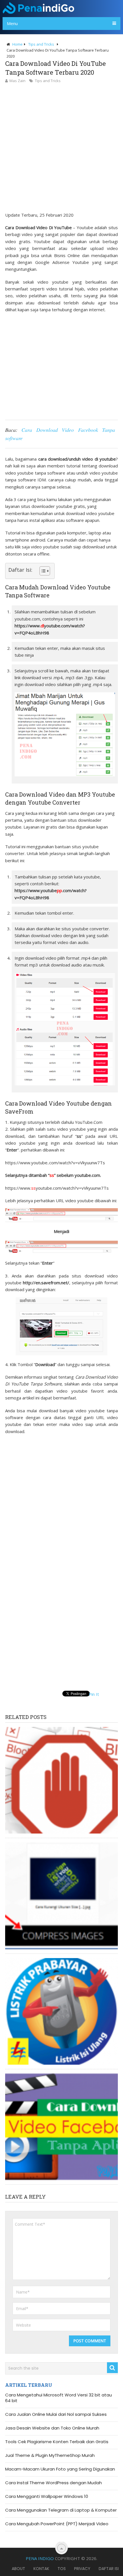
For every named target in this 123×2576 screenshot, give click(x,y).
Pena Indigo (40, 2558)
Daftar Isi (109, 2569)
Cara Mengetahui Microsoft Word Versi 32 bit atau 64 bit (58, 2398)
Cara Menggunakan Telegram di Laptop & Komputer (61, 2510)
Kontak (41, 2569)
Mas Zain (17, 81)
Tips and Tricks (48, 81)
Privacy (82, 2569)
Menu (12, 23)
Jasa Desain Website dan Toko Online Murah (52, 2428)
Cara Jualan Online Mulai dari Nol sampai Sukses (56, 2414)
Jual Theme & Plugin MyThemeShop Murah (50, 2455)
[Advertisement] (61, 148)
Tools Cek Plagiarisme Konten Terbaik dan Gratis (57, 2442)
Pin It (94, 1694)
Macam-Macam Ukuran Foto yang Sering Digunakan (60, 2469)
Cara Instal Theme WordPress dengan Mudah (53, 2483)
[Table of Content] (45, 571)
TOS (62, 2569)
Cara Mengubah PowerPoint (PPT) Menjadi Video (57, 2524)
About (18, 2569)
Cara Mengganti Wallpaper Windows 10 (47, 2496)
